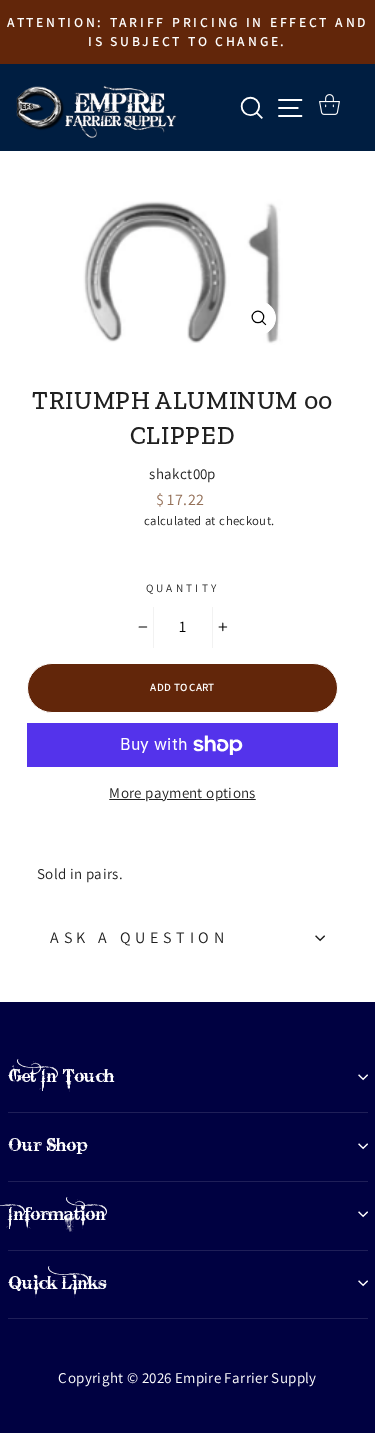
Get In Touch (61, 1076)
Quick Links (57, 1283)
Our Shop (48, 1145)
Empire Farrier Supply (182, 367)
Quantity (183, 588)
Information (57, 1214)
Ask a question (139, 937)
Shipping (116, 520)
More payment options (182, 792)
